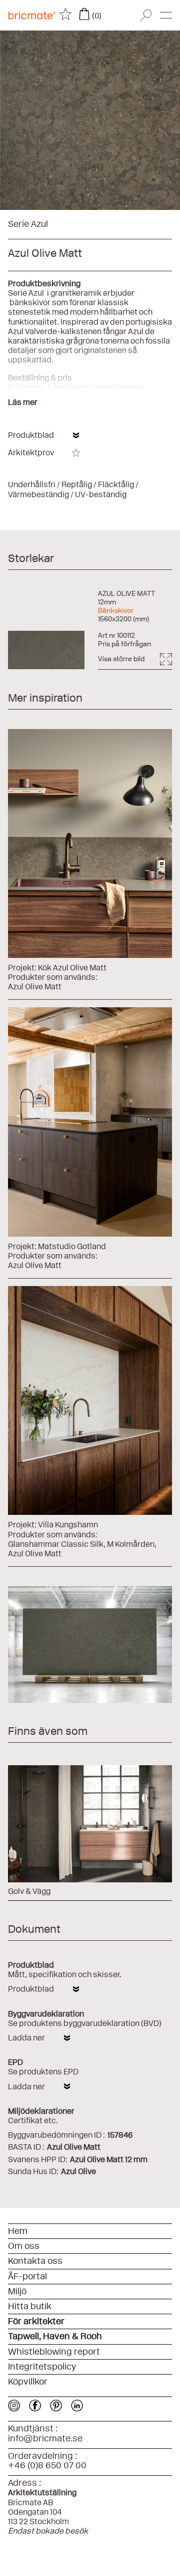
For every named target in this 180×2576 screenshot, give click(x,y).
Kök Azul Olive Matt (72, 968)
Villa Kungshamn (68, 1525)
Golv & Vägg (29, 1891)
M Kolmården (131, 1544)
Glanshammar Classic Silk (56, 1544)
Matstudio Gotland (72, 1246)
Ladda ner (26, 2038)
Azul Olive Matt (35, 987)
